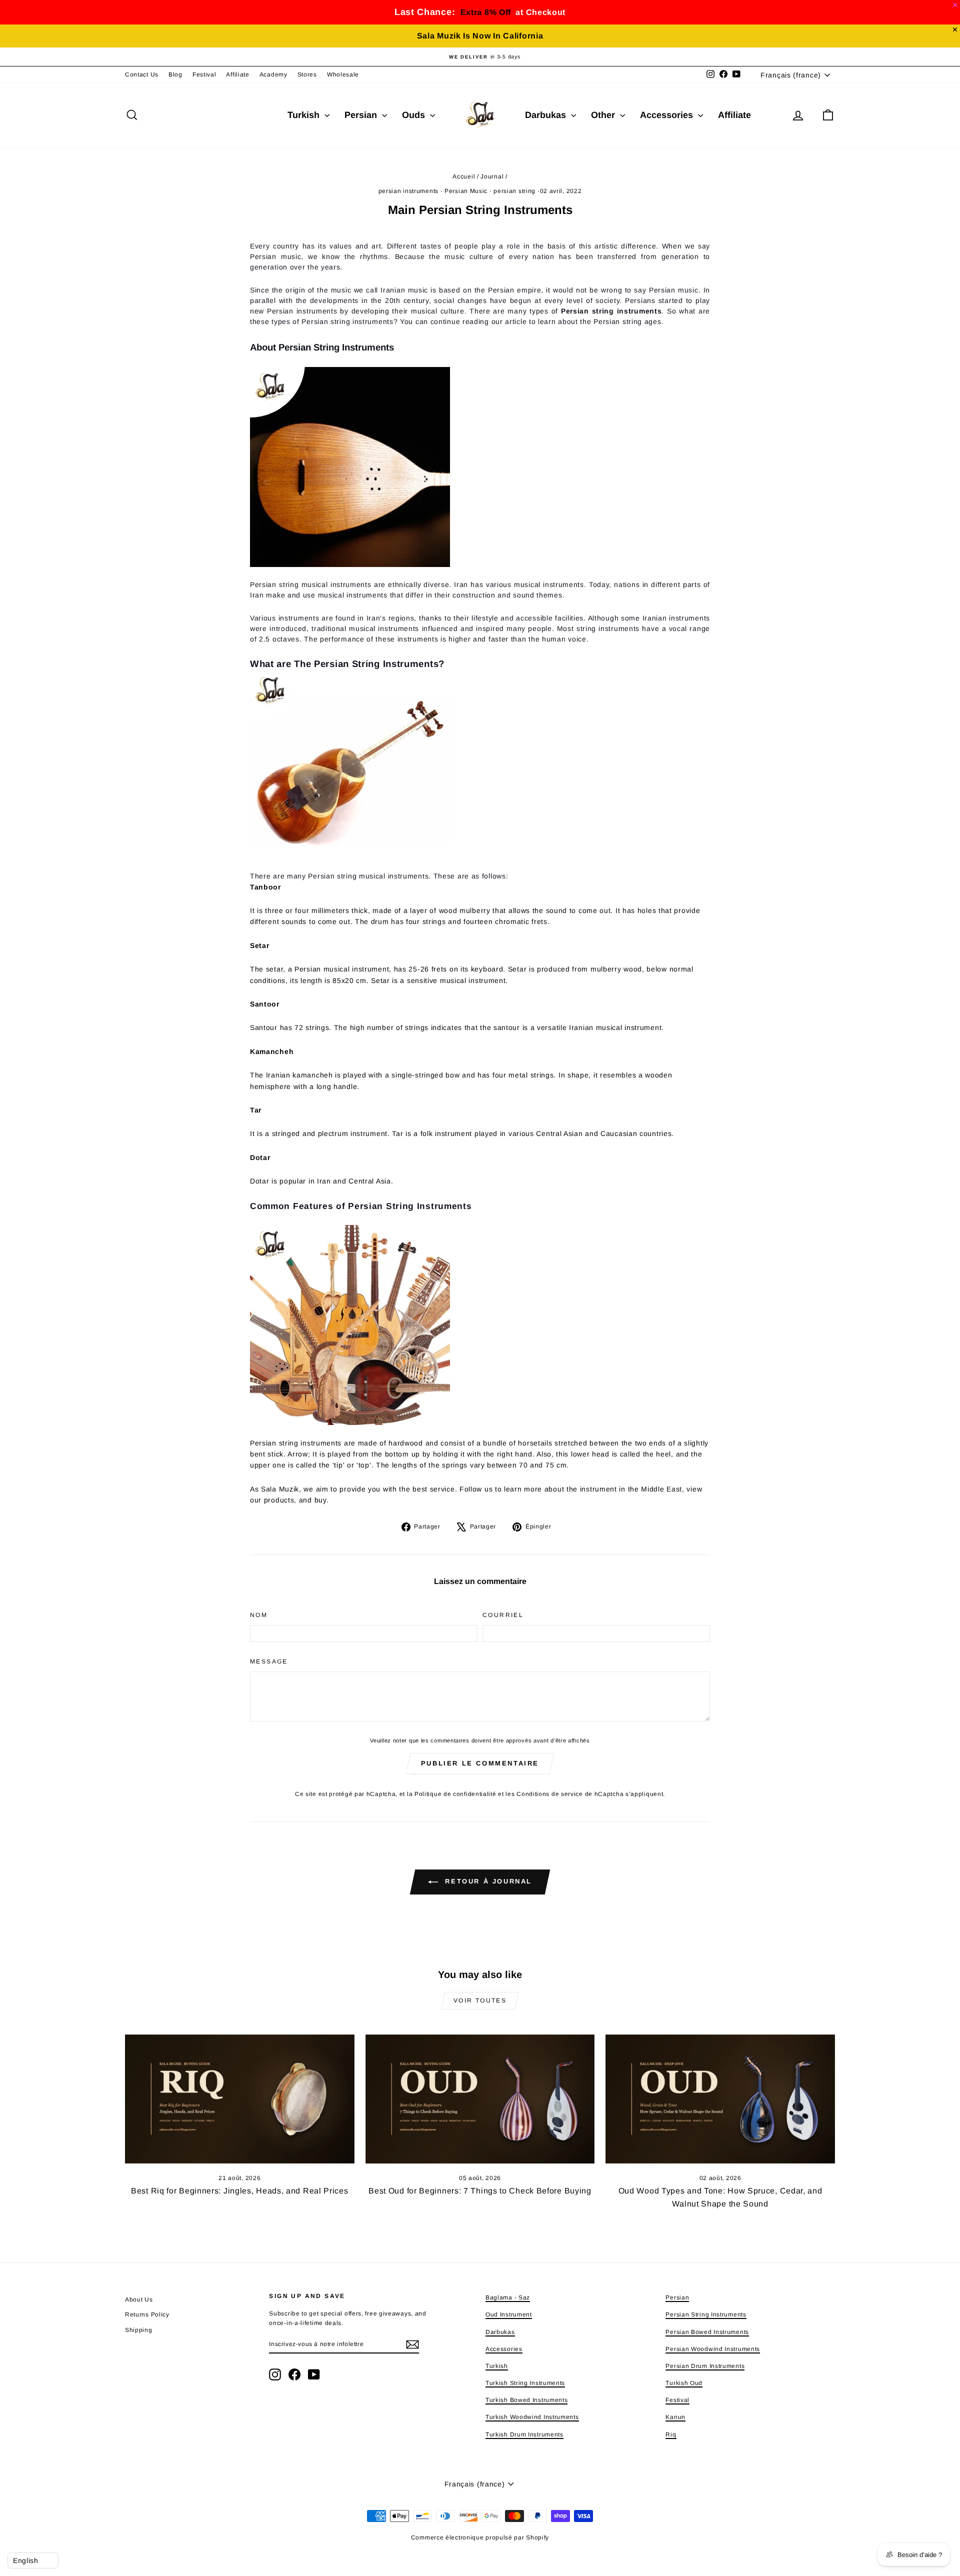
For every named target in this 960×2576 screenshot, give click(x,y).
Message (269, 1661)
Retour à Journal (487, 1881)
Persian (362, 115)
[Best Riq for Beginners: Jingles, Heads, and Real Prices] (240, 2099)
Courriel (503, 1615)
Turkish (305, 115)
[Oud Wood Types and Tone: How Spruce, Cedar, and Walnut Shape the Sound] (720, 2099)
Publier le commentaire (480, 1763)
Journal (492, 176)
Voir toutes (480, 2000)
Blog (175, 74)
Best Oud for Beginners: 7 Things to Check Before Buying (480, 2191)
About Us (139, 2299)
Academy (273, 74)
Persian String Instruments (706, 2314)
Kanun (675, 2417)
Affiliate (237, 74)
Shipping (139, 2330)
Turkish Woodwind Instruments (532, 2417)
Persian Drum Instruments (705, 2366)
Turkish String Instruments (525, 2383)
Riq (671, 2434)
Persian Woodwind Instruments (713, 2349)
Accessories (668, 115)
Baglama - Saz (508, 2297)
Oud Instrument (509, 2314)
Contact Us (142, 74)
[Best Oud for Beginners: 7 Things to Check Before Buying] (480, 2099)
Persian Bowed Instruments (707, 2332)
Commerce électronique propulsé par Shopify (480, 2537)
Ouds (415, 115)
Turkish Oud (684, 2383)
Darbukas (547, 115)
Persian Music (466, 191)
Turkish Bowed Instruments (527, 2400)
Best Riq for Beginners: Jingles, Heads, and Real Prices (240, 2191)
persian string (514, 191)
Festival (204, 74)
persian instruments (408, 191)
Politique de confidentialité (455, 1794)
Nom (259, 1615)
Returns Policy (147, 2314)
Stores (307, 74)
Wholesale (343, 74)
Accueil (464, 176)
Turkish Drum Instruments (524, 2434)
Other (604, 115)
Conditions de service (550, 1794)
